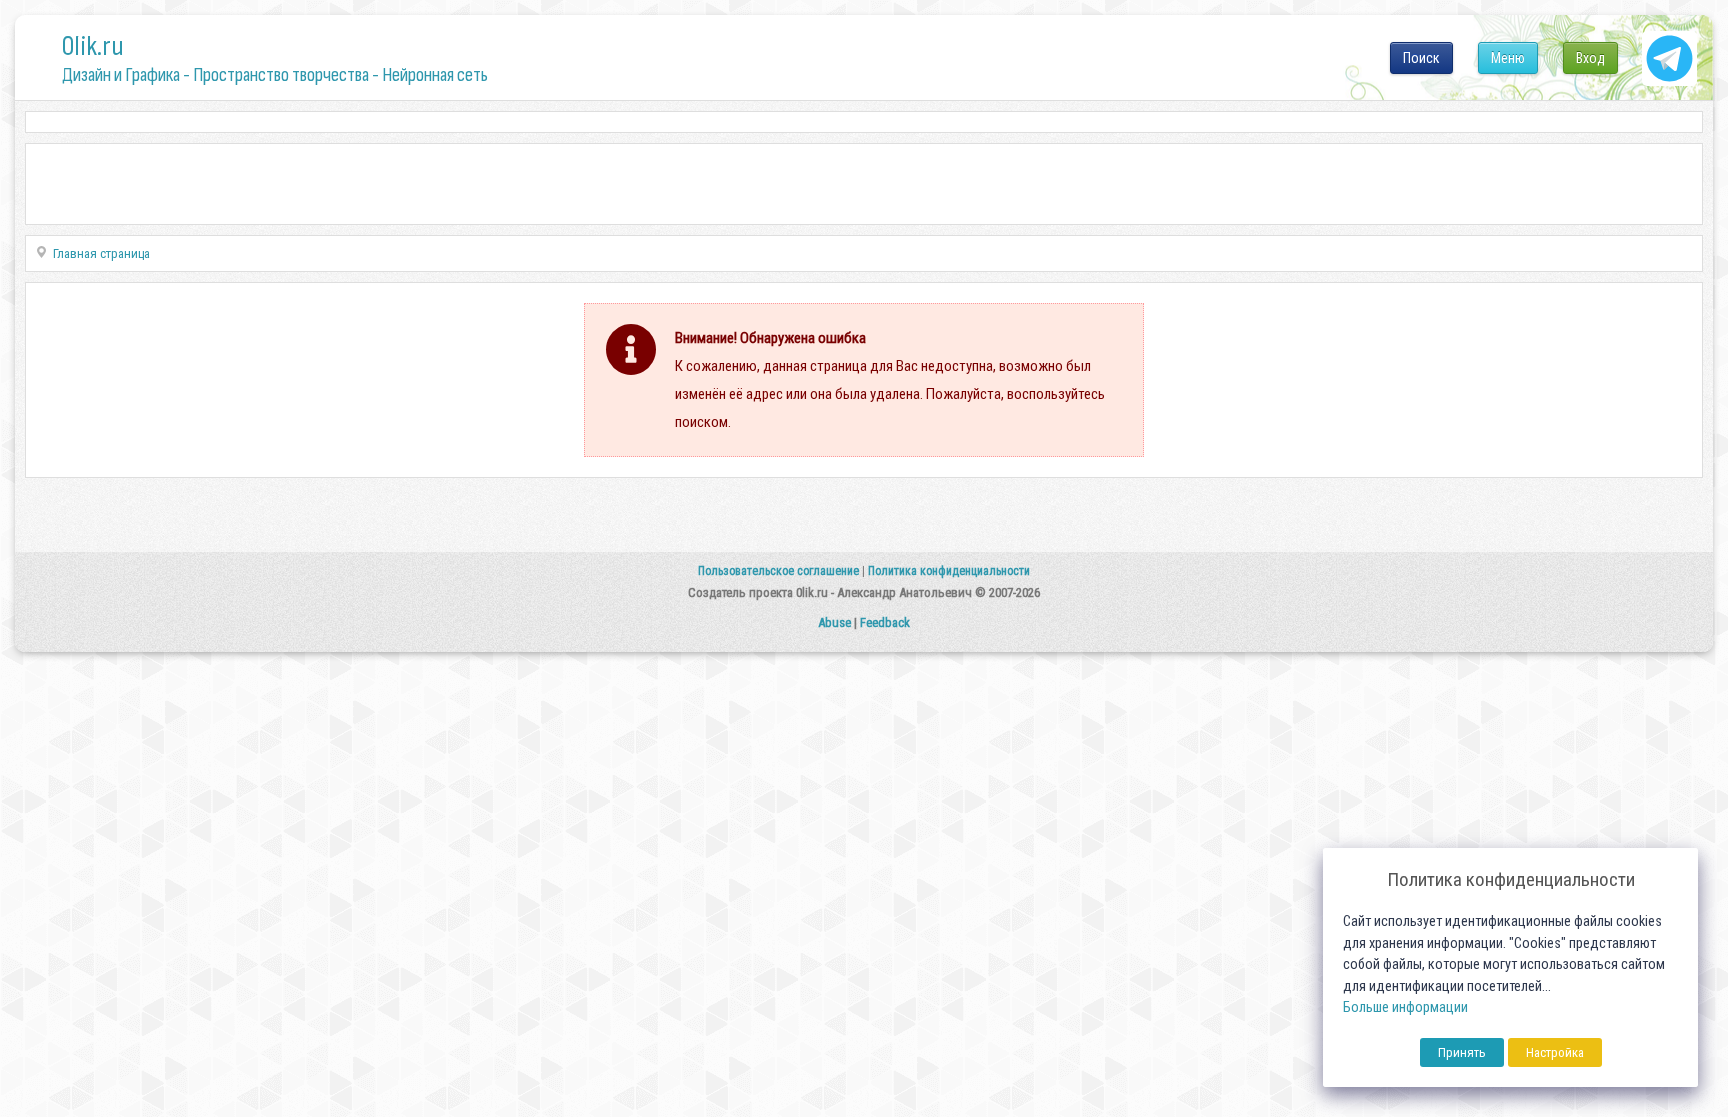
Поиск (1421, 58)
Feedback (885, 622)
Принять (1462, 1052)
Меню (1508, 58)
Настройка (1555, 1052)
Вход (1590, 58)
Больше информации (1405, 1007)
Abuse (834, 622)
